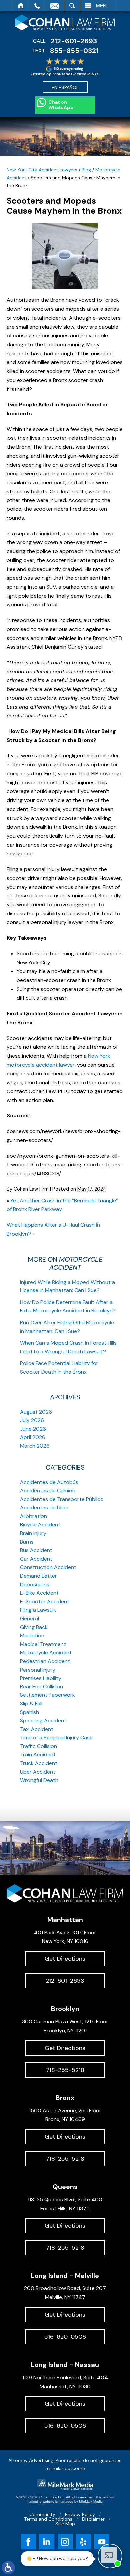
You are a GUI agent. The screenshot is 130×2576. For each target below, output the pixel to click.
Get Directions (65, 1959)
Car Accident (36, 1559)
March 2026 (35, 1446)
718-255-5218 (65, 2070)
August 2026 (36, 1412)
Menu (103, 6)
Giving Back (34, 1627)
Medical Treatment (43, 1644)
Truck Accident (39, 1763)
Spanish (29, 1712)
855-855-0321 (74, 51)
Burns (27, 1542)
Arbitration (33, 1516)
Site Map (65, 2524)
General (29, 1618)
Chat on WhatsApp (61, 105)
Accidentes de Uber (44, 1508)
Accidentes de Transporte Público (62, 1499)
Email (55, 6)
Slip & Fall (31, 1704)
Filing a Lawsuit (38, 1610)
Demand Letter (38, 1576)
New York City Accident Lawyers (42, 170)
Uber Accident (38, 1772)
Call (37, 6)
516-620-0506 (65, 2337)
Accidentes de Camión (48, 1491)
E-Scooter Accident (45, 1601)
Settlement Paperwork (47, 1695)
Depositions (35, 1585)
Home (21, 6)
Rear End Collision (41, 1687)
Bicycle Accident (40, 1525)
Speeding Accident (43, 1721)
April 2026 (33, 1437)
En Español (65, 87)
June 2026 (33, 1429)
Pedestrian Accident (45, 1661)
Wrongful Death (39, 1780)
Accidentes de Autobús (49, 1482)
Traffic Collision (38, 1746)
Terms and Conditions (48, 2519)
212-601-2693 (74, 41)
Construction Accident (48, 1567)
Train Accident (38, 1755)
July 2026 (32, 1420)
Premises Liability (41, 1678)
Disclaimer (93, 2519)
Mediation (32, 1635)
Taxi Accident (37, 1729)
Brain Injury (33, 1533)
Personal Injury (38, 1670)
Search (72, 6)
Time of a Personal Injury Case (56, 1738)
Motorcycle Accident (46, 1652)
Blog (86, 170)
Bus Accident (36, 1550)
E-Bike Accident (39, 1593)
